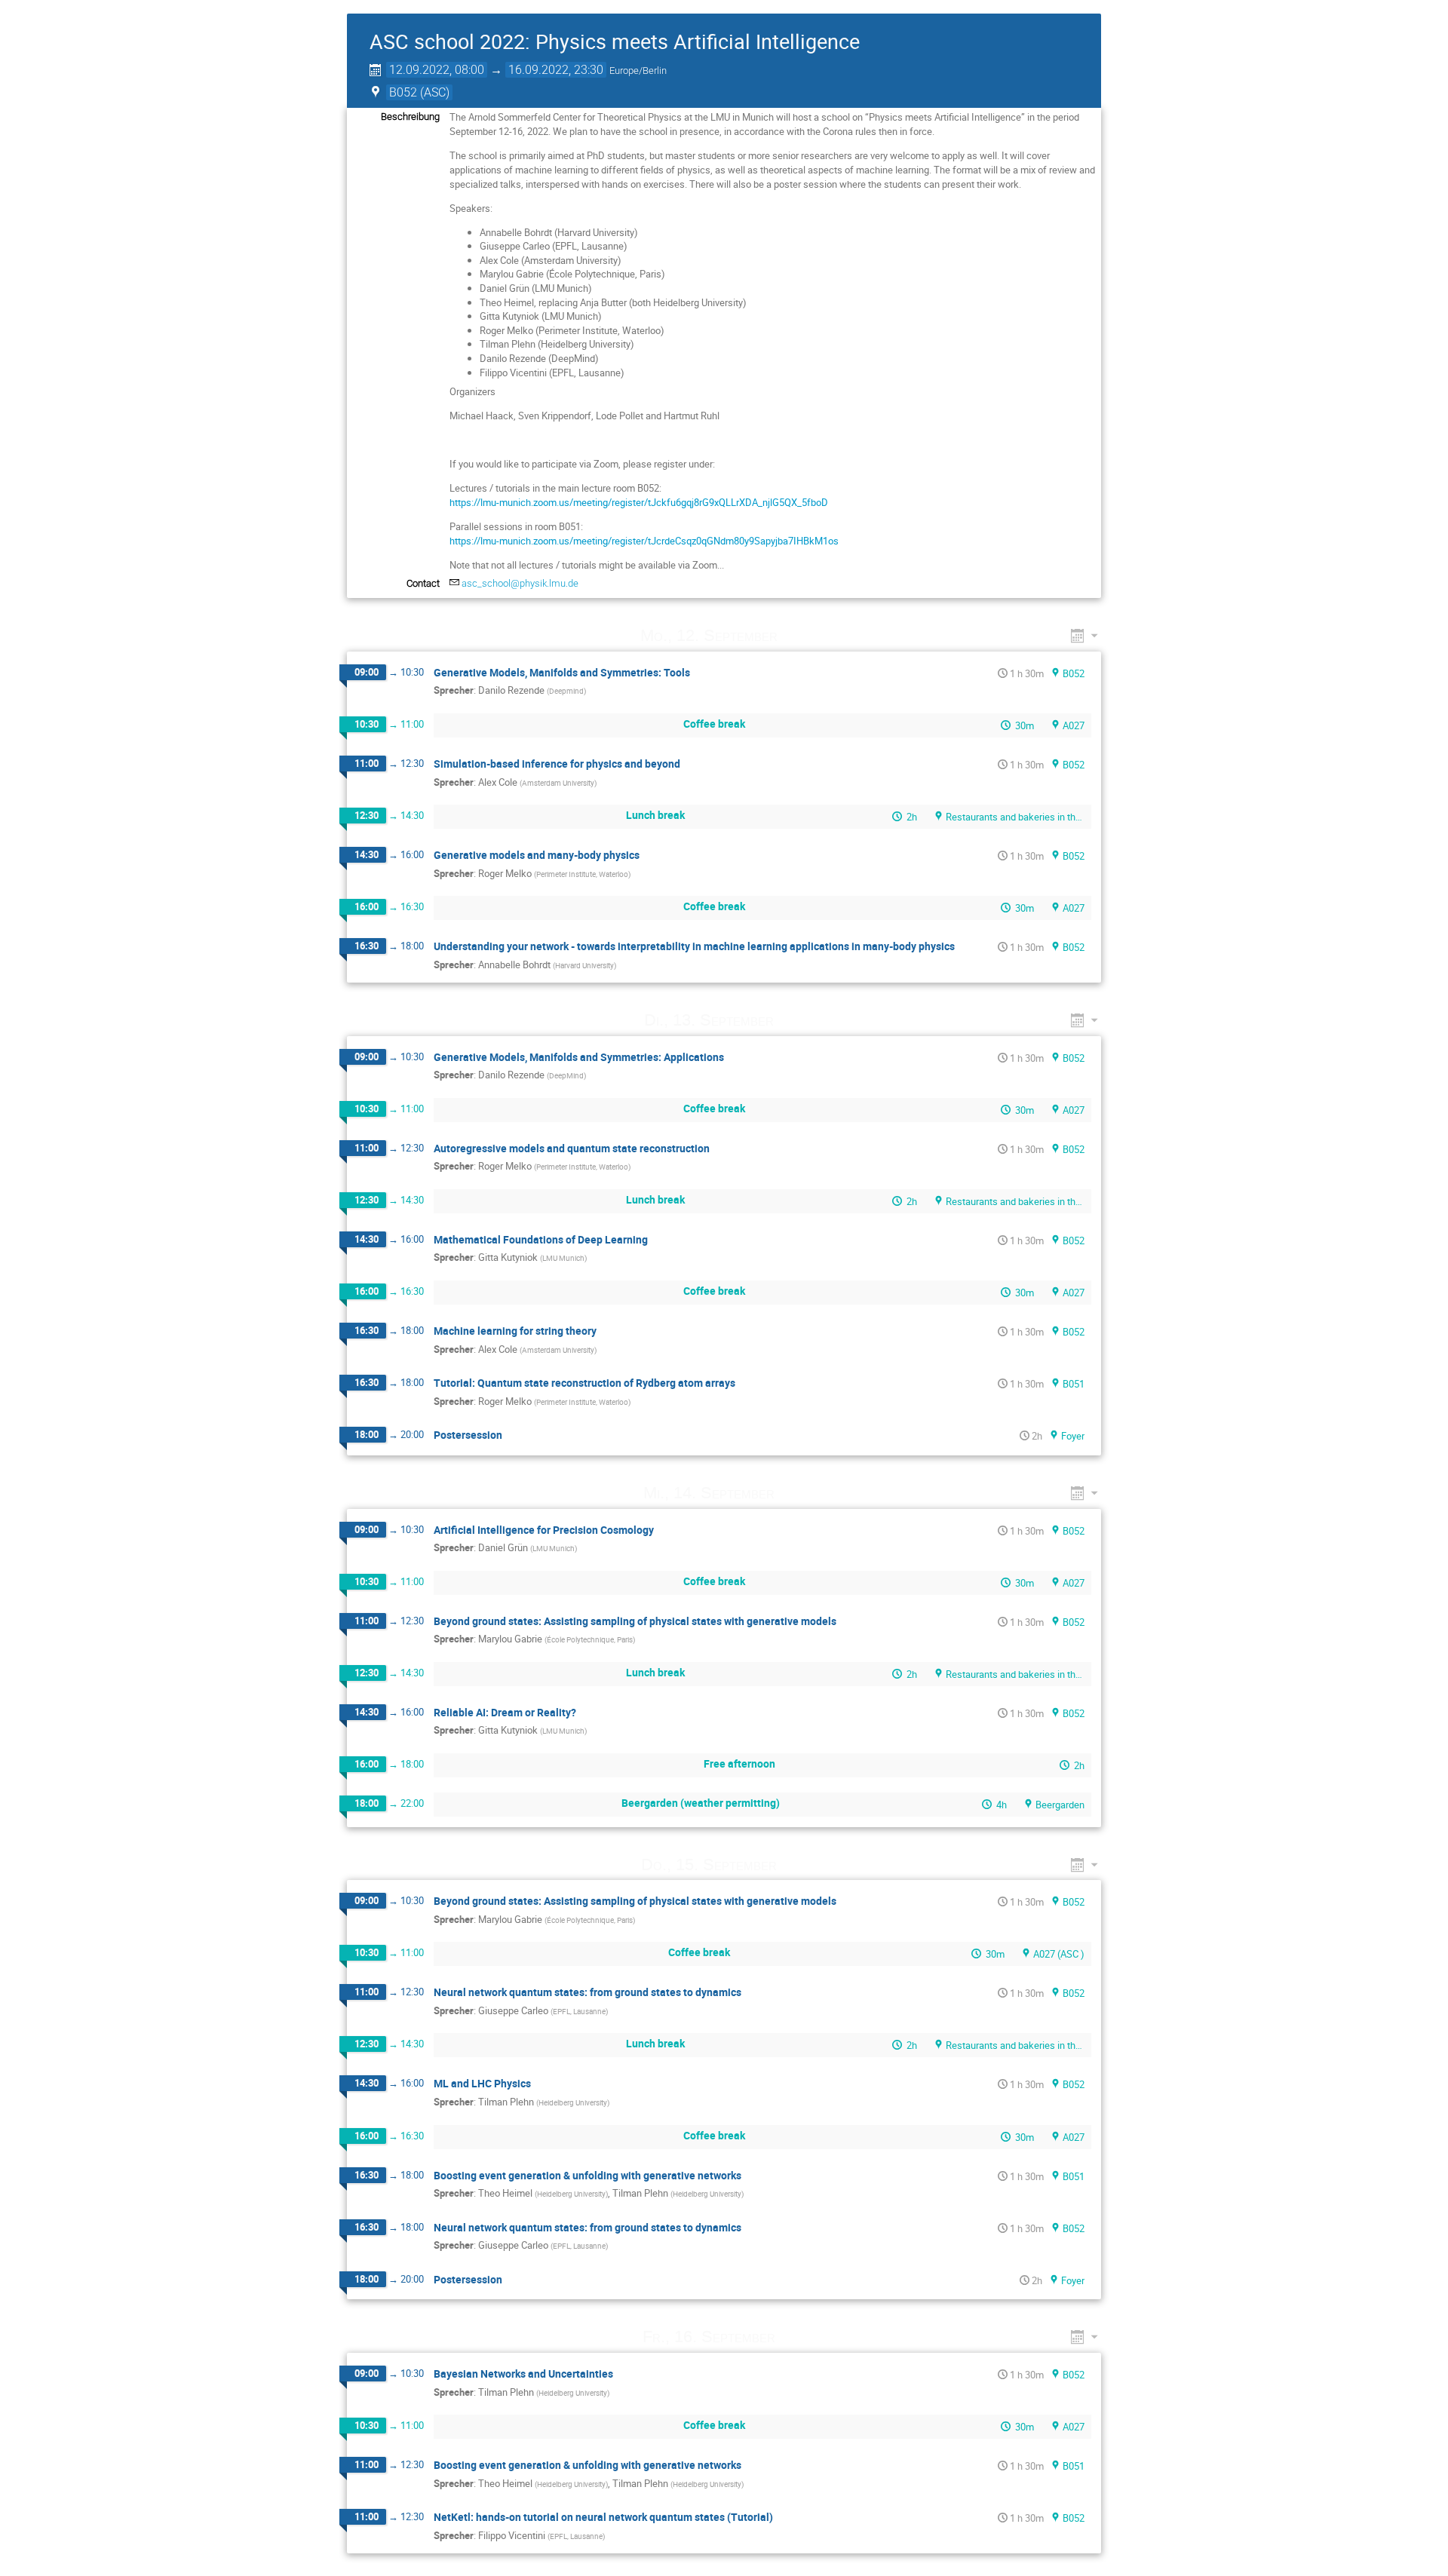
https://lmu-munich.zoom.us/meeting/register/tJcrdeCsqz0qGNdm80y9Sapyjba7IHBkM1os (644, 541)
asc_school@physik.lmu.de (520, 583)
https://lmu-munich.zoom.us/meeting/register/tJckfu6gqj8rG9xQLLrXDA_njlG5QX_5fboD (639, 502)
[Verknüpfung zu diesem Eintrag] (799, 635)
